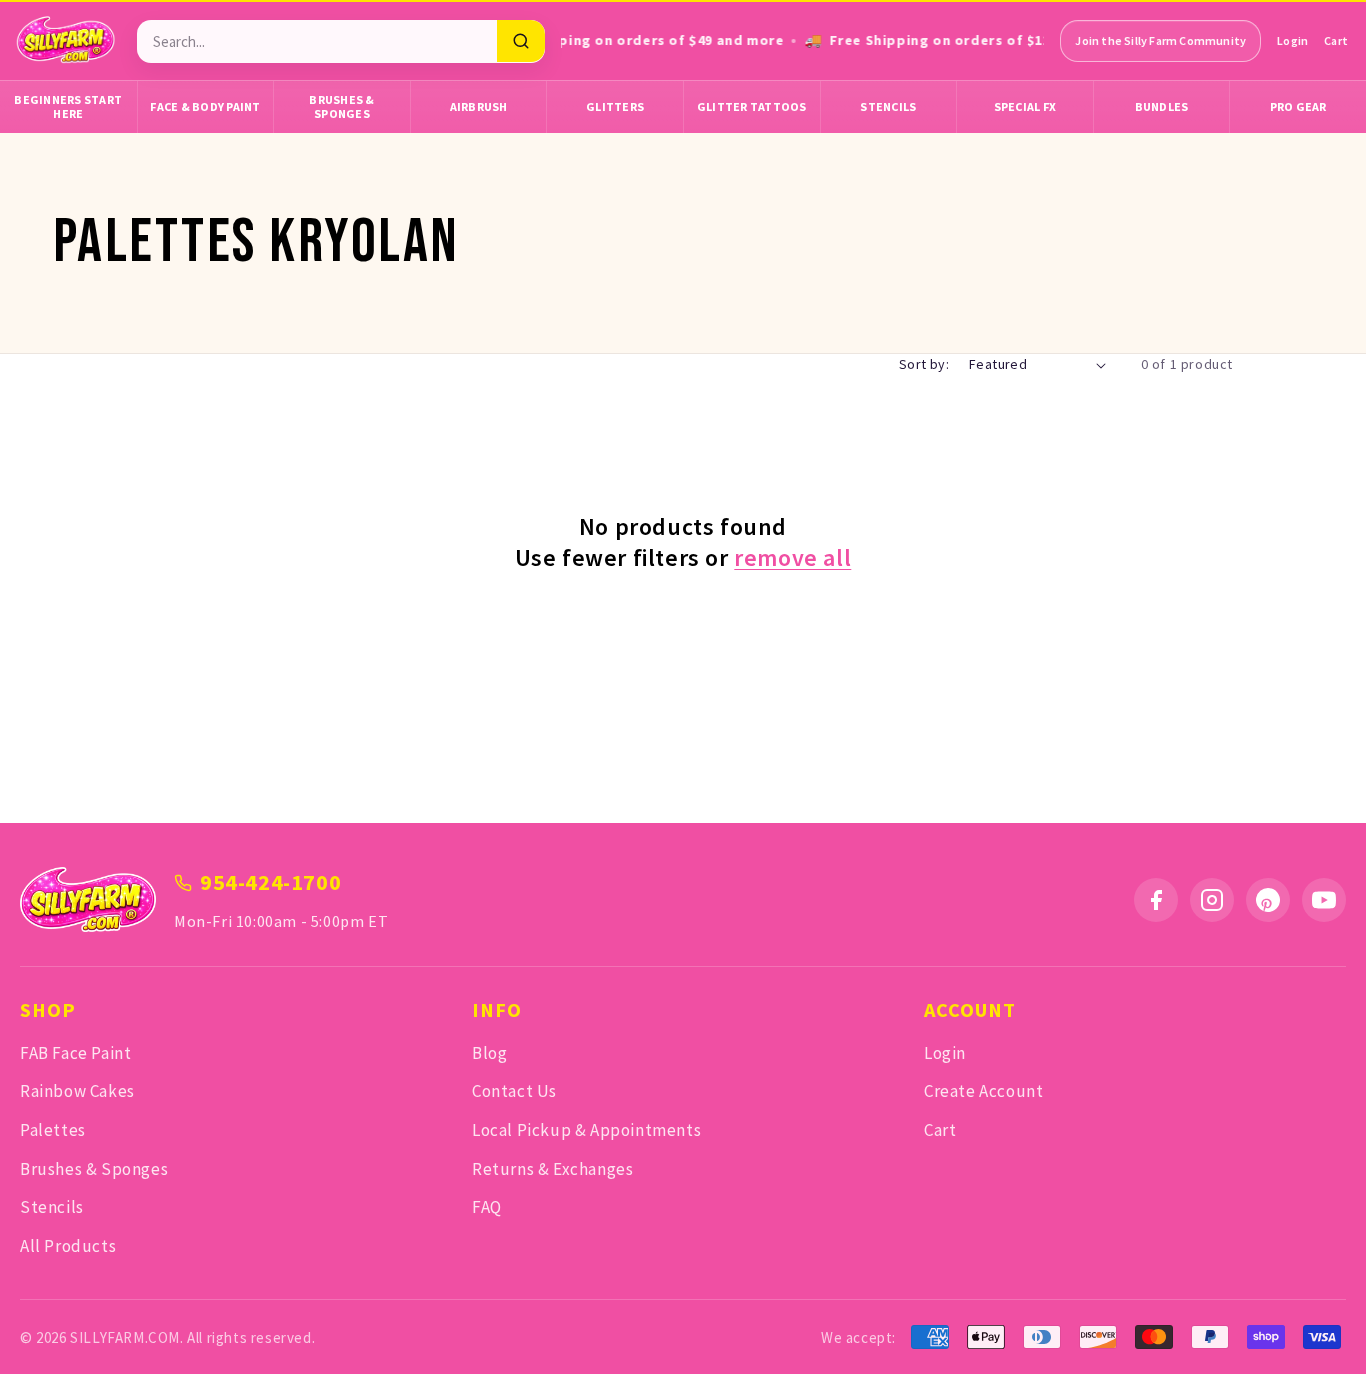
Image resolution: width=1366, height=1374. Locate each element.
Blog (489, 1053)
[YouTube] (1324, 900)
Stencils (888, 106)
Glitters (615, 106)
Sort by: (924, 364)
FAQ (487, 1207)
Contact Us (514, 1091)
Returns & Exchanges (552, 1169)
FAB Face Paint (75, 1053)
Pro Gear (1298, 106)
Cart (1336, 40)
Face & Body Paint (205, 106)
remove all (792, 557)
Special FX (1025, 106)
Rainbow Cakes (77, 1091)
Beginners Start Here (68, 106)
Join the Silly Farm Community (1160, 40)
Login (1292, 40)
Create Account (983, 1091)
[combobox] (316, 41)
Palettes (53, 1130)
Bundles (1162, 106)
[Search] (521, 41)
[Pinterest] (1268, 900)
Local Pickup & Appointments (586, 1130)
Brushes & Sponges (341, 106)
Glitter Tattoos (752, 106)
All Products (68, 1246)
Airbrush (479, 106)
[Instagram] (1212, 900)
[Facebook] (1156, 900)
